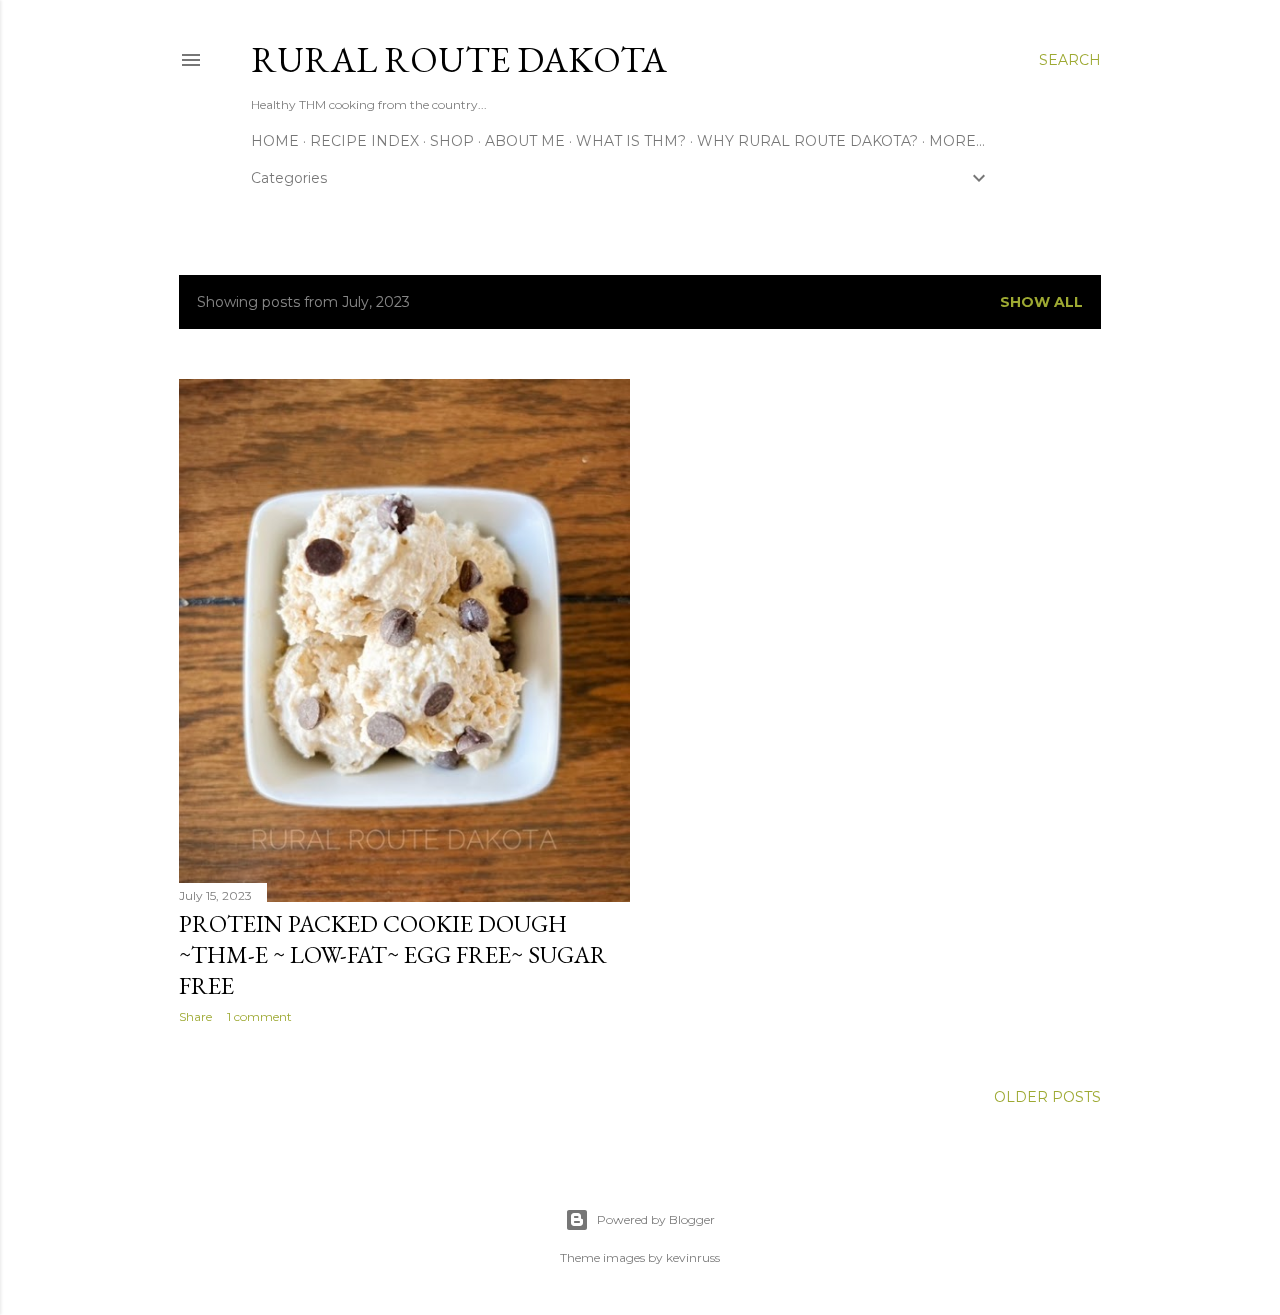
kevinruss (693, 1257)
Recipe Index (364, 141)
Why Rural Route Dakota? (807, 141)
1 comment (259, 1016)
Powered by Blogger (656, 1219)
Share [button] (195, 1016)
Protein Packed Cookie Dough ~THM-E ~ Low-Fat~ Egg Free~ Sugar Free (393, 954)
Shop (452, 141)
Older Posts (1047, 1097)
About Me (525, 141)
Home (275, 141)
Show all (1041, 302)
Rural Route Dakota (459, 59)
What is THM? (631, 141)
